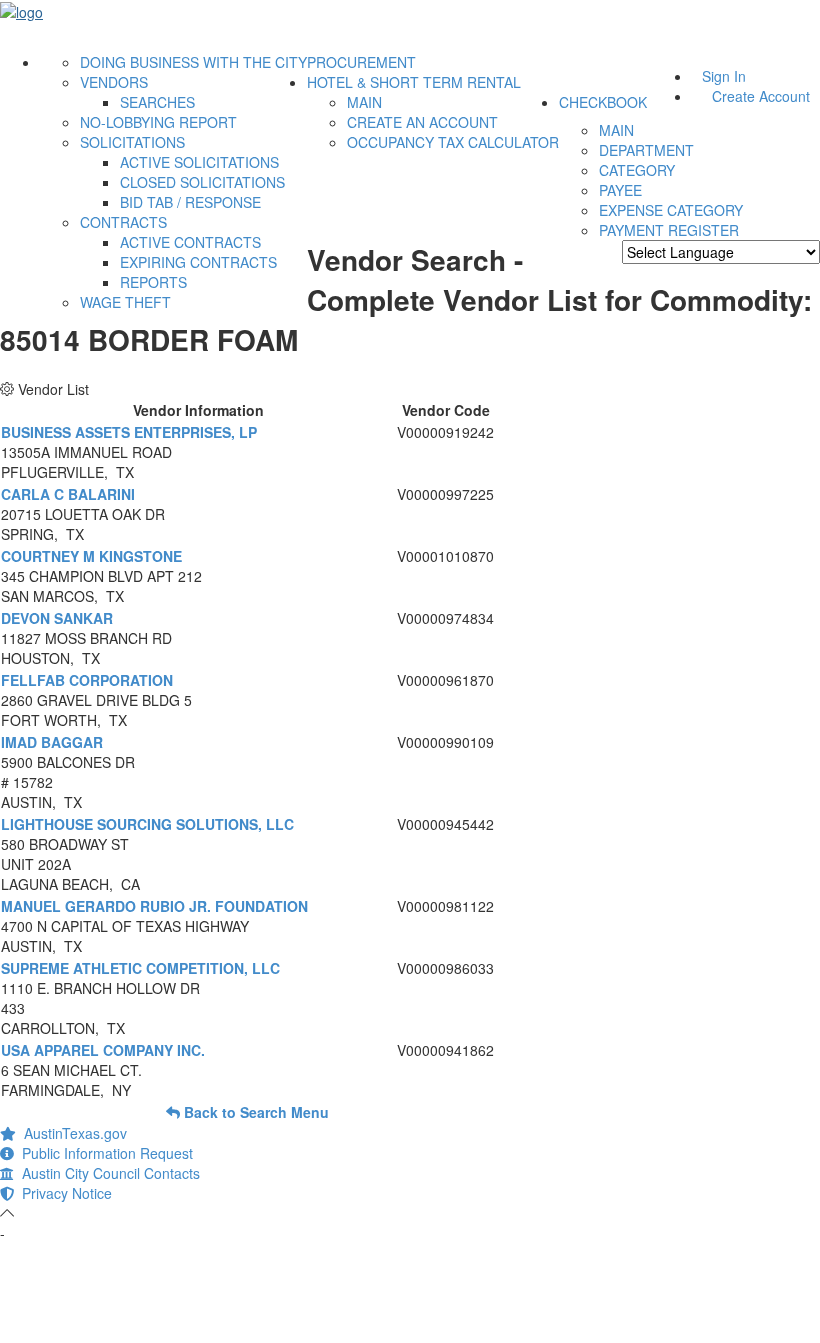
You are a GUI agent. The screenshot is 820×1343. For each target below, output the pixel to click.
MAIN (364, 102)
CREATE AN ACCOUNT (422, 122)
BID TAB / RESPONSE (190, 202)
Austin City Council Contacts (107, 1173)
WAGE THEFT (125, 302)
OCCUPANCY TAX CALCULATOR (453, 142)
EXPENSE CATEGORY (671, 210)
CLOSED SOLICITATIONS (202, 182)
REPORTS (153, 282)
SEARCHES (157, 102)
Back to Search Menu (254, 1112)
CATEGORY (637, 170)
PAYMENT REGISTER (669, 230)
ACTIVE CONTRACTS (190, 242)
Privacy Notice (63, 1193)
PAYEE (620, 190)
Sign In (724, 76)
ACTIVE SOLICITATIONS (199, 162)
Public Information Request (103, 1153)
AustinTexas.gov (71, 1133)
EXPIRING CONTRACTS (198, 262)
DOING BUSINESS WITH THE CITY (193, 62)
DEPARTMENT (646, 150)
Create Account (761, 96)
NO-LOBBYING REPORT (158, 122)
